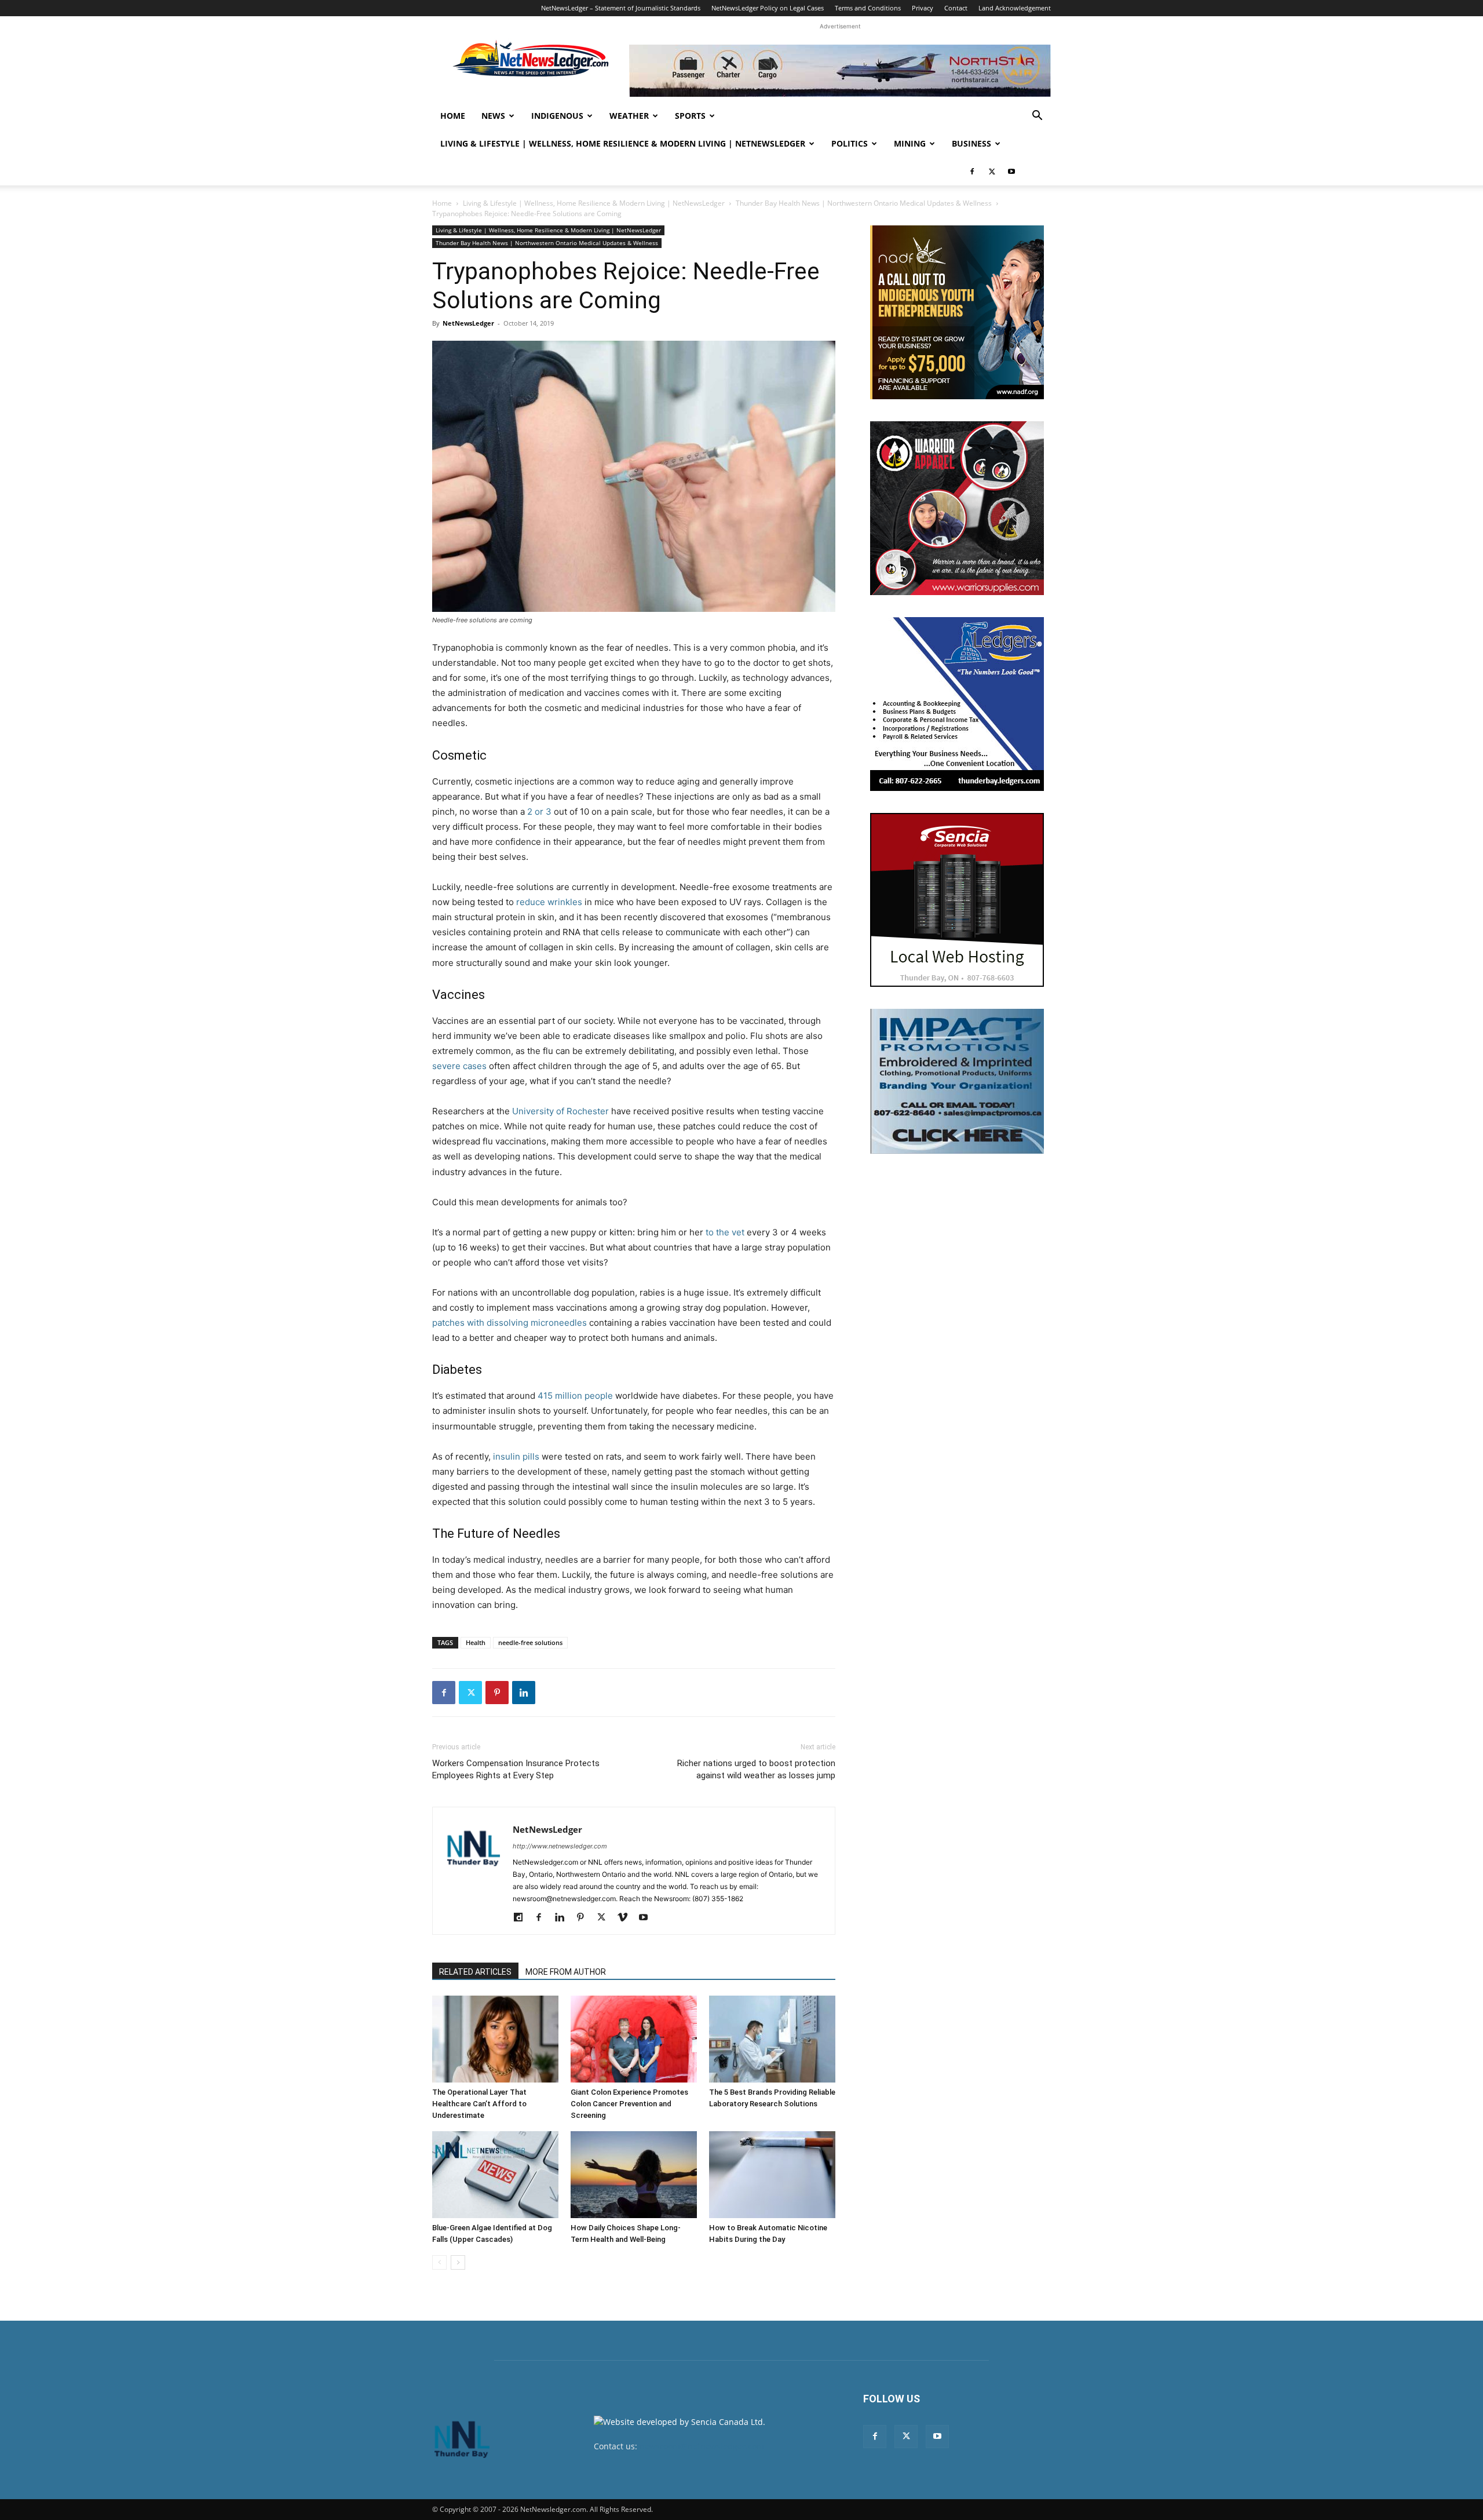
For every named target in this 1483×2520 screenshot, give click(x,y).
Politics (850, 143)
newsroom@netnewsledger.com (702, 2446)
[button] (1037, 117)
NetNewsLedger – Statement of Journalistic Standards (621, 8)
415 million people (575, 1396)
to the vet (725, 1232)
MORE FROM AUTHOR (566, 1972)
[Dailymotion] (522, 1918)
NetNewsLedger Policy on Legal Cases (768, 8)
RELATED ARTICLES (475, 1972)
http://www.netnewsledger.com (560, 1846)
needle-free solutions (530, 1642)
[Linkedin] (524, 1693)
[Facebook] (972, 172)
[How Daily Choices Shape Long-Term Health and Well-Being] (634, 2175)
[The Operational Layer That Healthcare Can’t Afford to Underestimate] (495, 2039)
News (493, 116)
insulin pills (516, 1456)
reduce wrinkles (549, 902)
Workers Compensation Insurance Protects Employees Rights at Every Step (516, 1769)
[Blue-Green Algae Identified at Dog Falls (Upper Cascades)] (495, 2175)
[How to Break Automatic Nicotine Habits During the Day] (772, 2175)
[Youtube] (1011, 172)
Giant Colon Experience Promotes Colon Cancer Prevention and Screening (629, 2104)
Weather (629, 116)
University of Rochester (560, 1111)
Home (453, 116)
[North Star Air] (840, 71)
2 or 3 (539, 812)
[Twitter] (992, 172)
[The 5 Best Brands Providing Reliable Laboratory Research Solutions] (772, 2039)
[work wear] (957, 508)
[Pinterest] (497, 1693)
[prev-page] (439, 2262)
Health (476, 1642)
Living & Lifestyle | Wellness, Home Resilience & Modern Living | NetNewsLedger (623, 143)
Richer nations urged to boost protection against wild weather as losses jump (756, 1769)
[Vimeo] (627, 1918)
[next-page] (458, 2262)
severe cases (459, 1066)
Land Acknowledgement (1015, 8)
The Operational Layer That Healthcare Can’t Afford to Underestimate (479, 2104)
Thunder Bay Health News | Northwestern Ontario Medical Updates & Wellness (864, 203)
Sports (690, 116)
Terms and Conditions (868, 8)
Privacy (923, 8)
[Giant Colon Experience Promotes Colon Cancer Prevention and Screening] (634, 2039)
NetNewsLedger (468, 323)
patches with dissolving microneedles (509, 1323)
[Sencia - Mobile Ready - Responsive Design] (957, 900)
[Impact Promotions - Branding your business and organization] (957, 1081)
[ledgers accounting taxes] (957, 704)
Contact (956, 8)
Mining (910, 143)
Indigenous (557, 116)
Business (971, 143)
